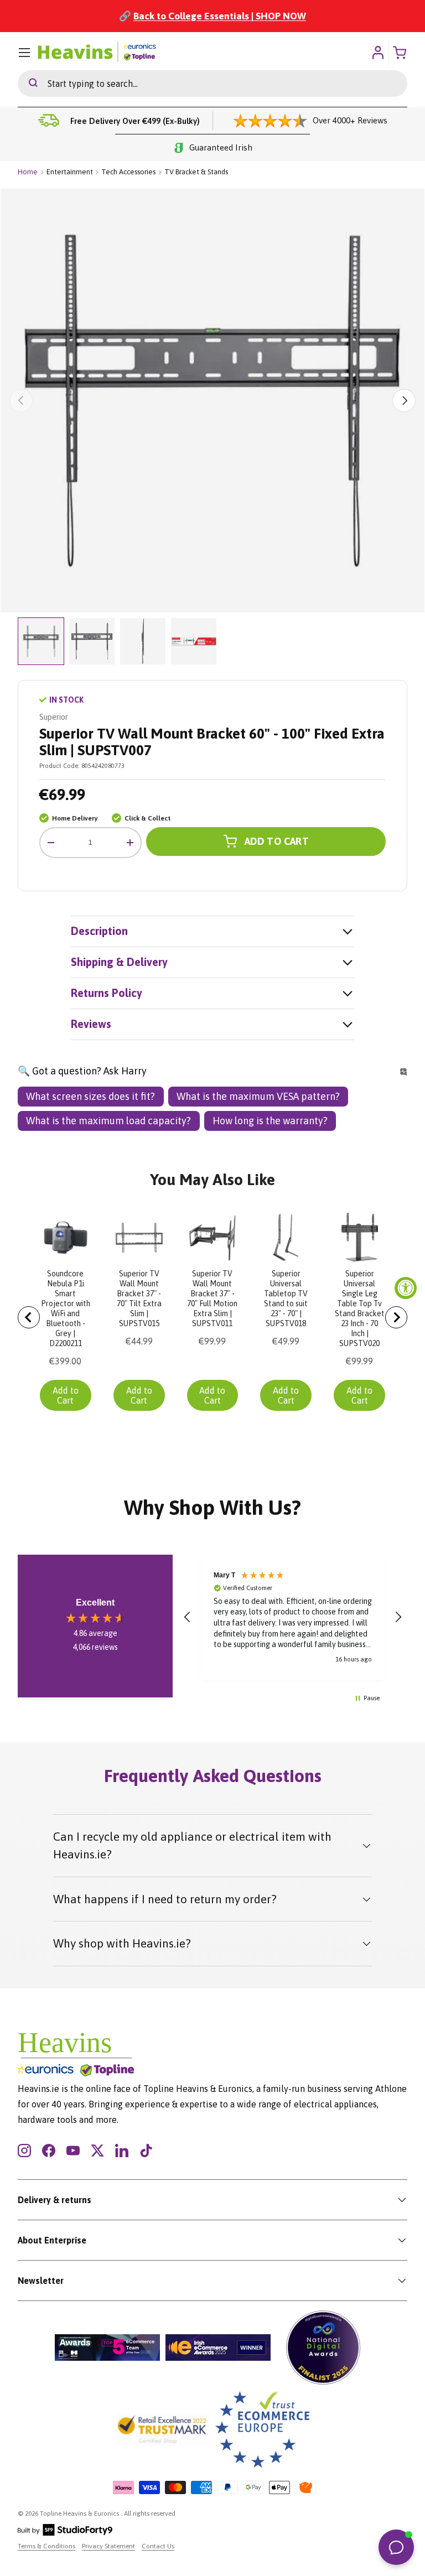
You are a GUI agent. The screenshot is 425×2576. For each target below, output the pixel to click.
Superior (54, 717)
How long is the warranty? (270, 1121)
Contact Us (158, 2546)
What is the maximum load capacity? (108, 1121)
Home (28, 172)
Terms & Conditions (46, 2546)
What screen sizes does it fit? (90, 1096)
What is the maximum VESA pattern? (258, 1096)
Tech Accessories (128, 172)
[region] (293, 1617)
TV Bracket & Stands (196, 172)
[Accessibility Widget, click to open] (406, 1288)
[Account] (378, 53)
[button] (188, 1617)
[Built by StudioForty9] (65, 2533)
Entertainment (70, 172)
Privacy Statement (108, 2546)
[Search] (28, 84)
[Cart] (401, 53)
